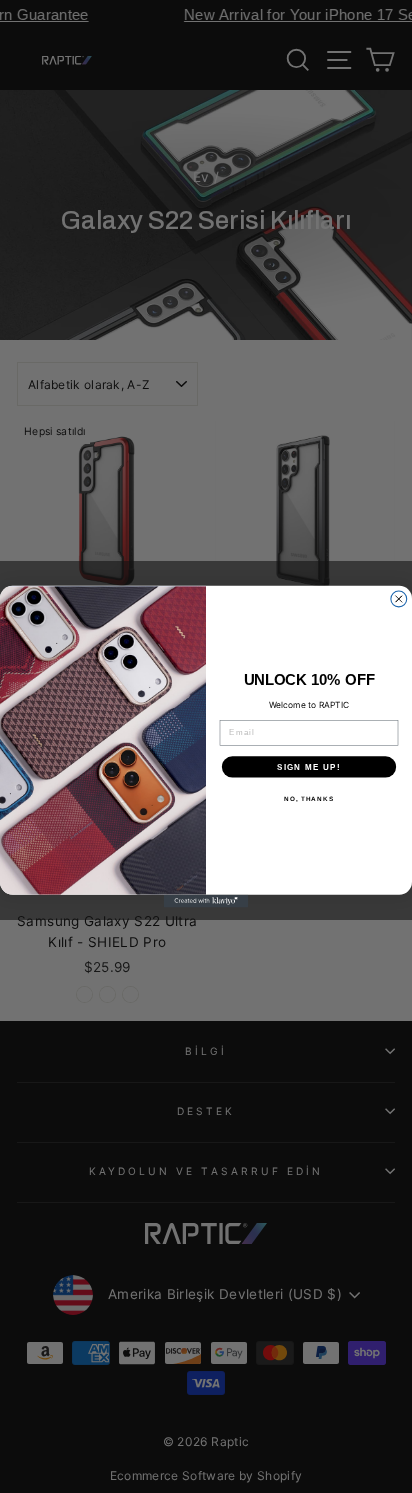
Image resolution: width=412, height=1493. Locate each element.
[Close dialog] (399, 599)
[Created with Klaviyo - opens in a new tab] (206, 901)
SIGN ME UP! (309, 766)
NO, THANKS (309, 798)
